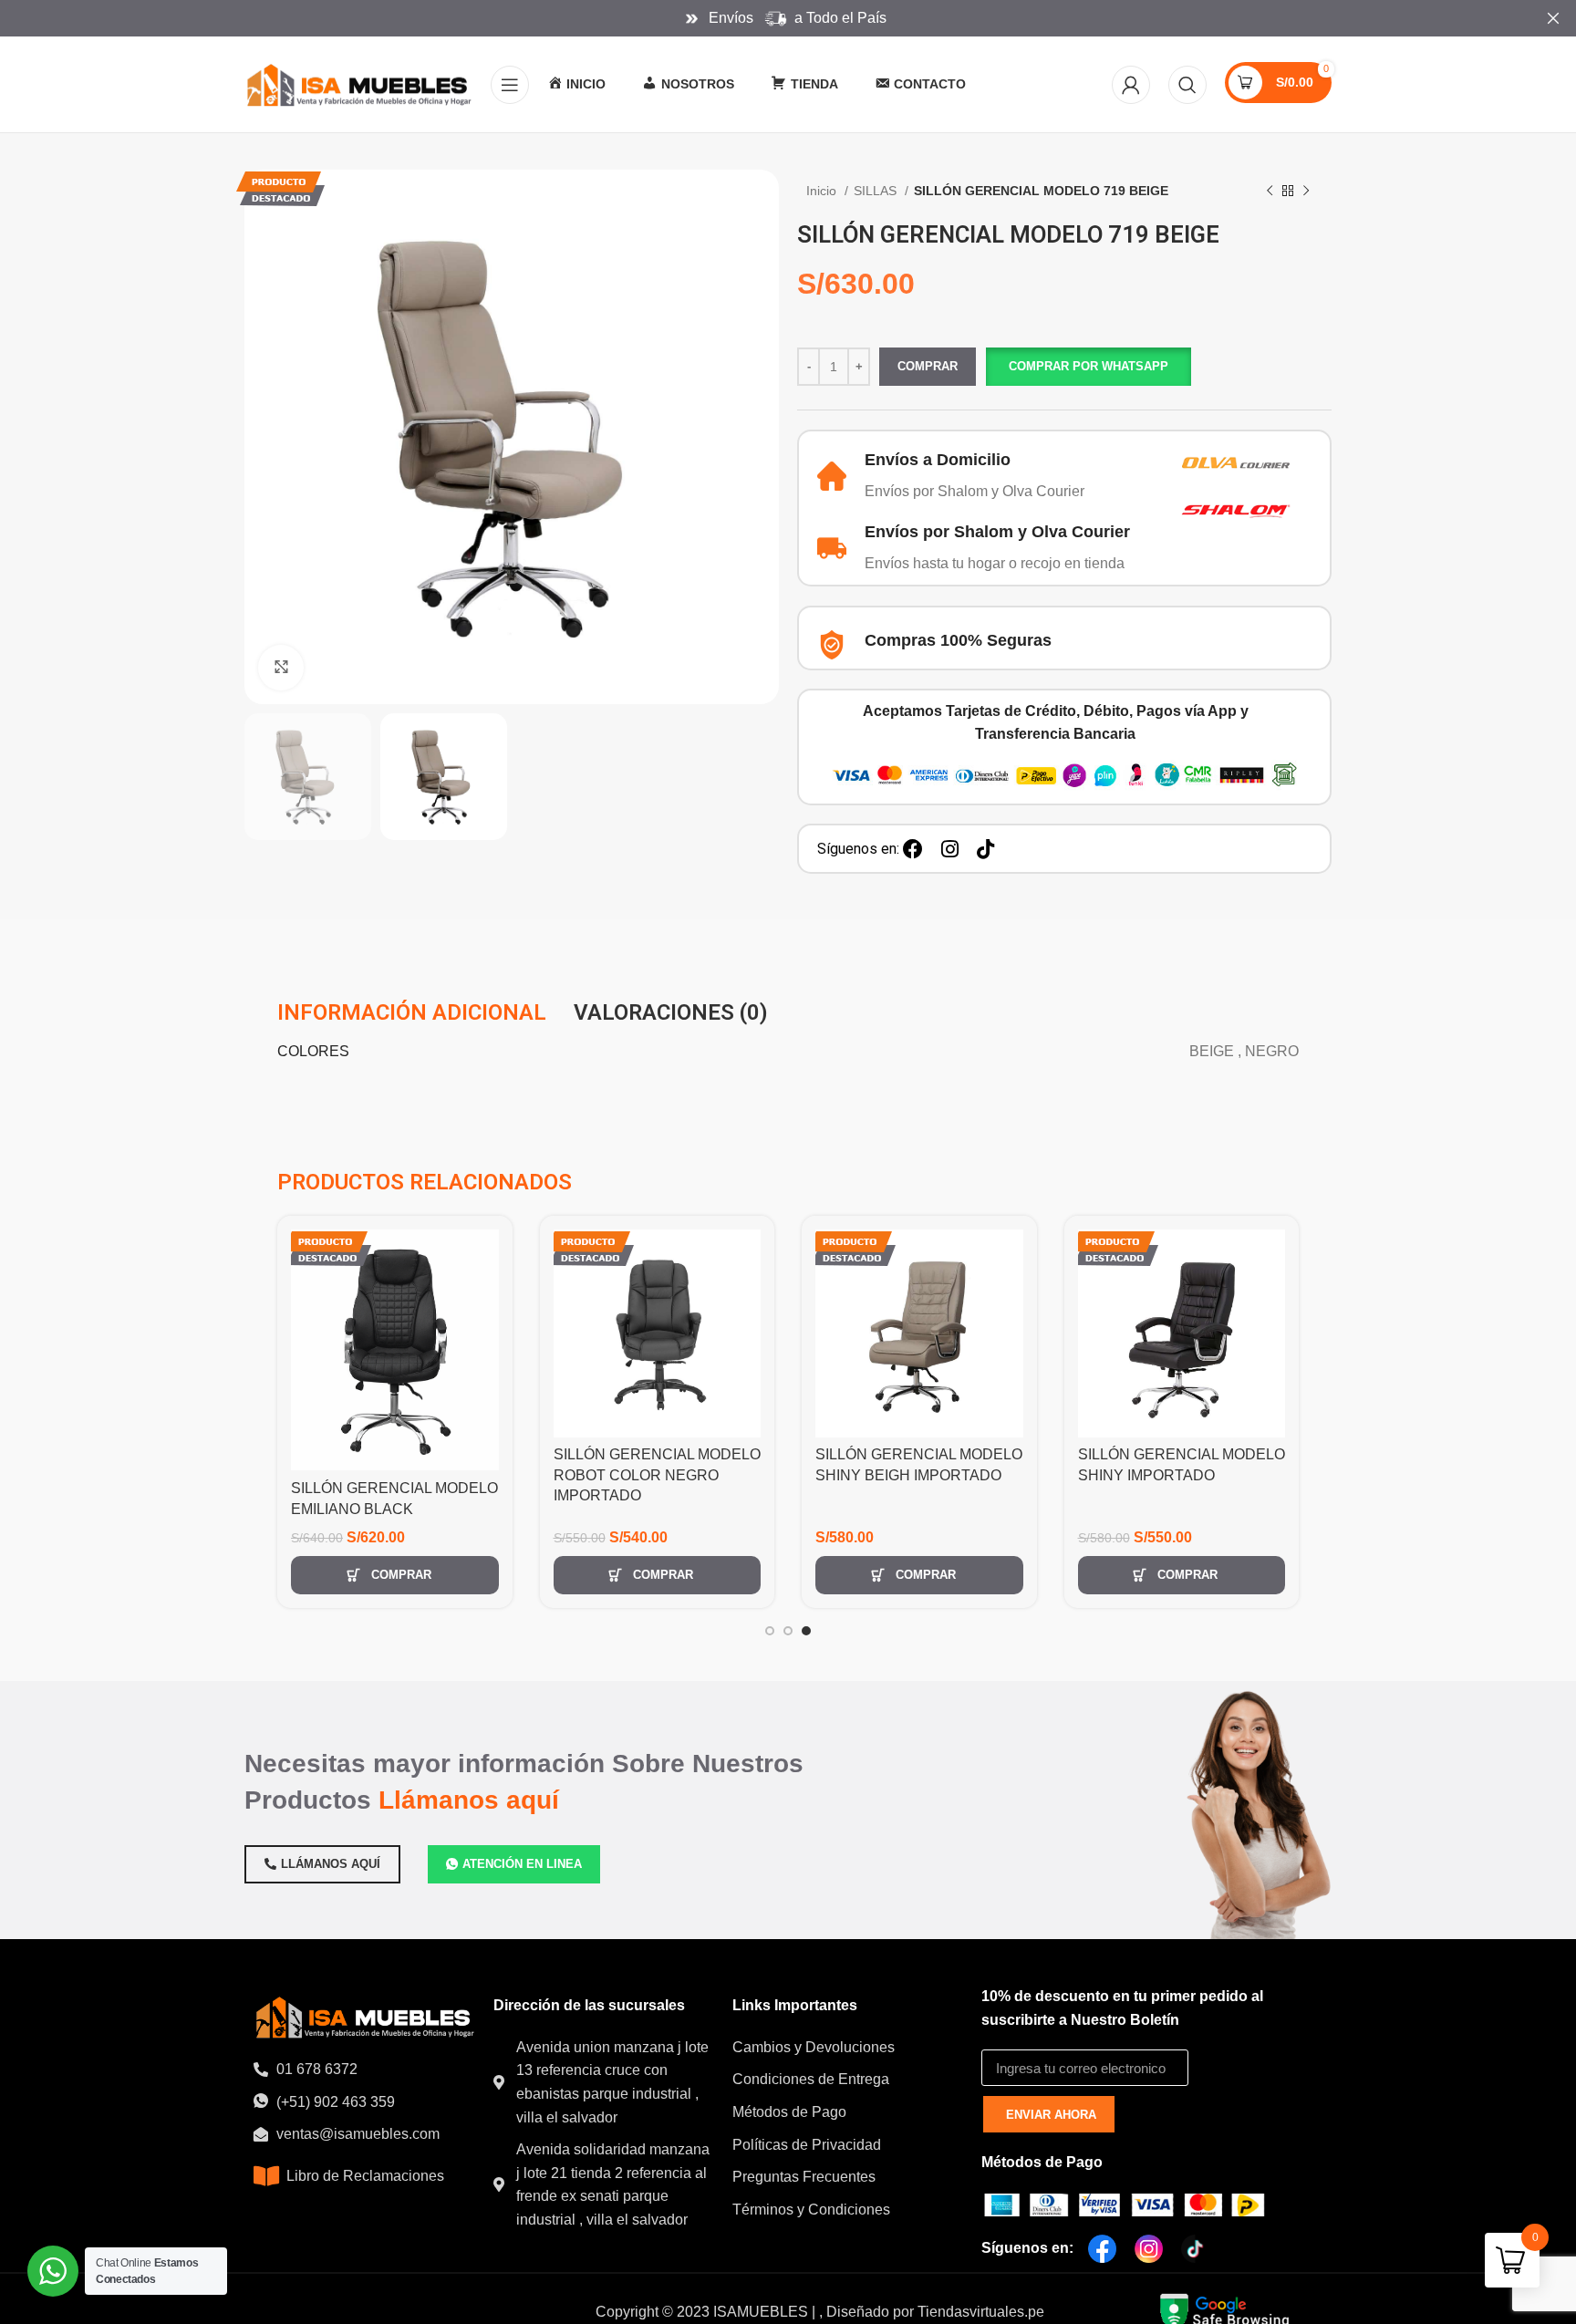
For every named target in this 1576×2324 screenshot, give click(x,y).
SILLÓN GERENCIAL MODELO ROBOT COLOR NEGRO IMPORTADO (657, 1475)
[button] (1088, 367)
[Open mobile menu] (510, 85)
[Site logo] (358, 83)
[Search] (1187, 85)
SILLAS (877, 191)
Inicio (823, 191)
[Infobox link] (980, 477)
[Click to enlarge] (281, 668)
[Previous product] (1270, 192)
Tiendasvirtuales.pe (981, 2312)
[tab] (412, 1012)
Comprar (928, 366)
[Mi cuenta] (1131, 85)
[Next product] (1306, 192)
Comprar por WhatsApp (1089, 366)
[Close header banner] (1553, 18)
